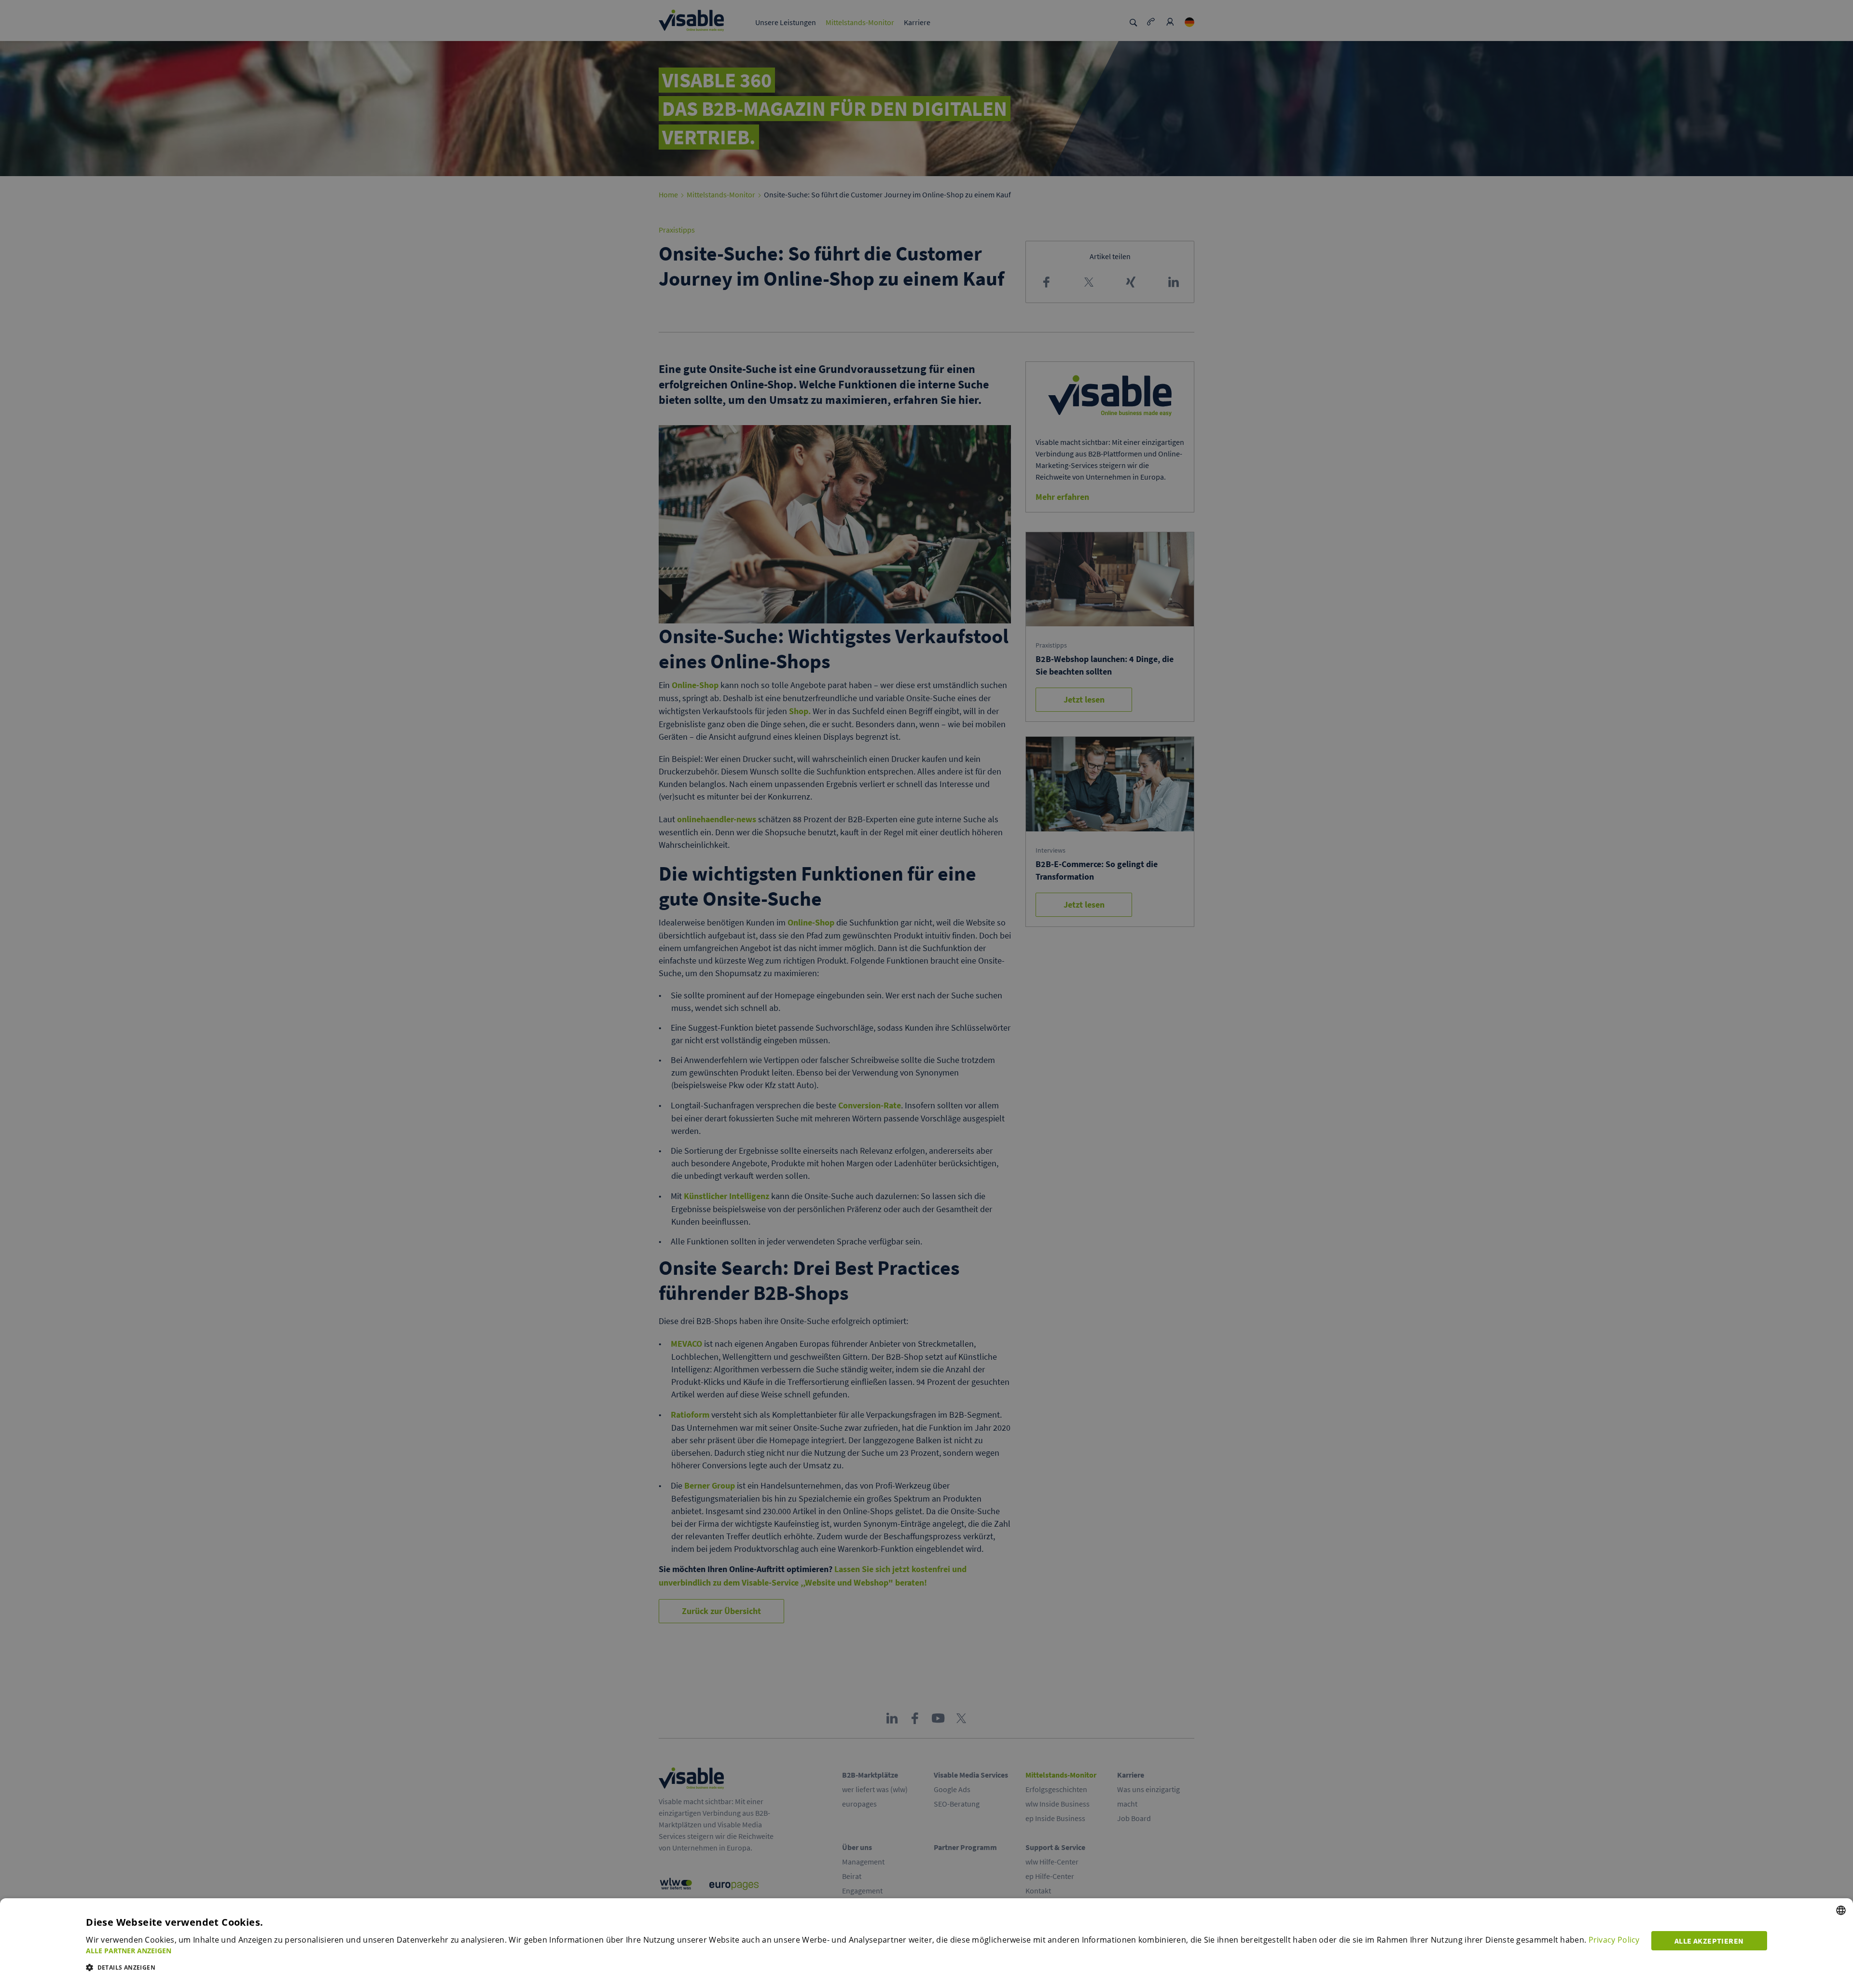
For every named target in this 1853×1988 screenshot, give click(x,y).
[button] (863, 1951)
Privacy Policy (1614, 1940)
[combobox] (1841, 1910)
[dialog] (926, 1943)
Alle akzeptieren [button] (1709, 1941)
